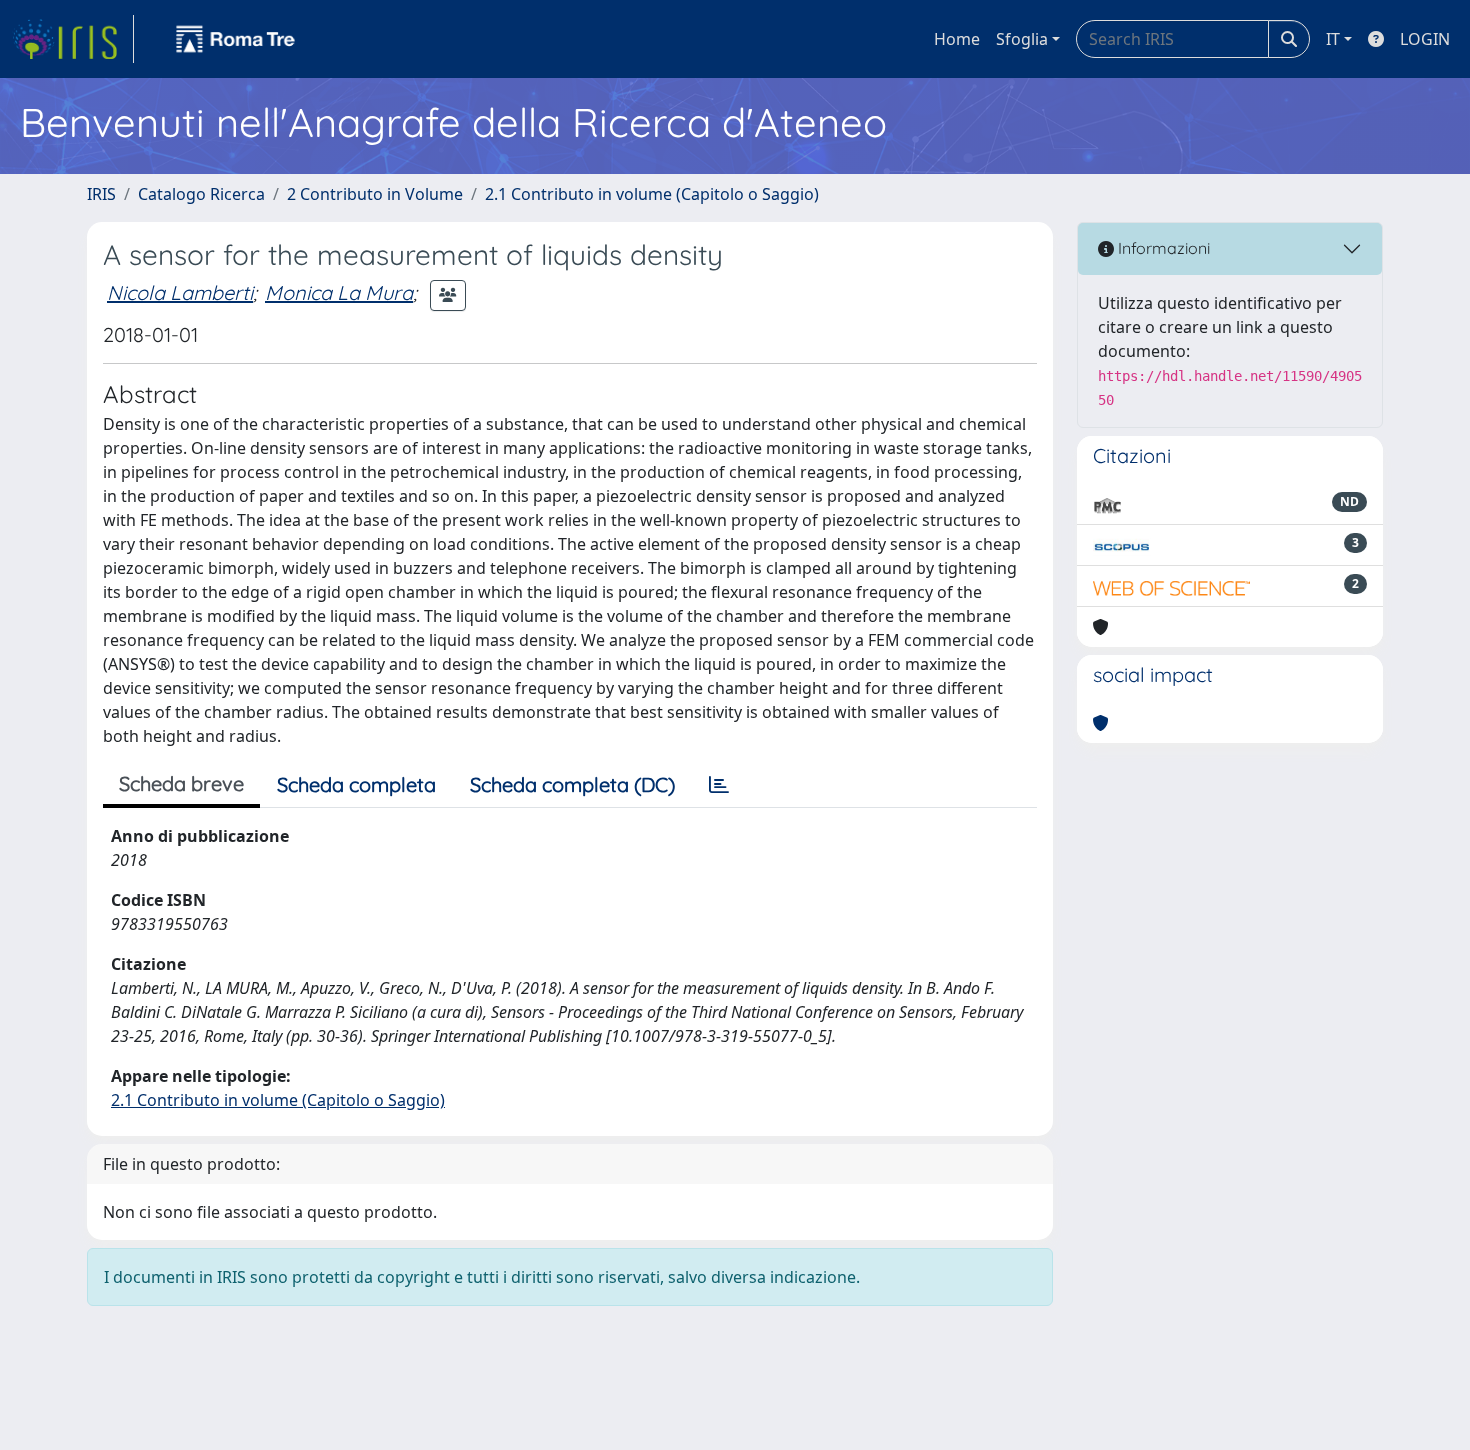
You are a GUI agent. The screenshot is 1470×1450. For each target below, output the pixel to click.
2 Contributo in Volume (375, 194)
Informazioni (1162, 248)
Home (957, 39)
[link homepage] (73, 39)
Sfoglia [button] (1022, 39)
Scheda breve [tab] (181, 783)
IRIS (101, 194)
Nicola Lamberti (180, 292)
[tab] (719, 785)
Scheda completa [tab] (356, 784)
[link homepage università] (236, 39)
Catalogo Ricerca (201, 194)
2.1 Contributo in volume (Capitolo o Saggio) (652, 194)
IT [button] (1333, 39)
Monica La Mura (339, 292)
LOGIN (1425, 39)
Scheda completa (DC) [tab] (572, 784)
